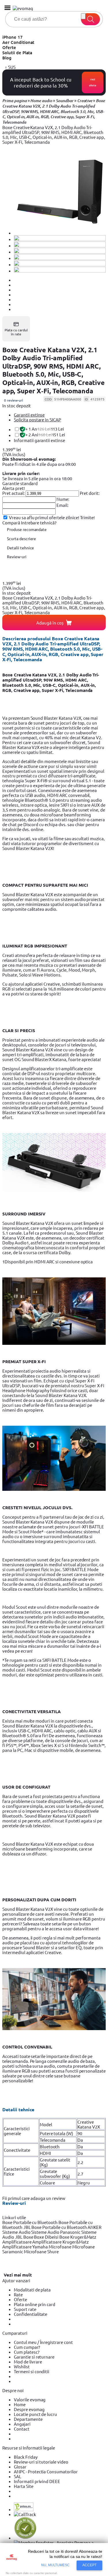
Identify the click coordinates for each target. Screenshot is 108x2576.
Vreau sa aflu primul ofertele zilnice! (44, 517)
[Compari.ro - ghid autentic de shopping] (25, 2538)
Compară (12, 523)
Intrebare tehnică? (39, 523)
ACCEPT (89, 2565)
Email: (62, 505)
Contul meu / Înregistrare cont (43, 2342)
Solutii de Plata (17, 52)
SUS (11, 67)
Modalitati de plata (32, 2290)
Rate (18, 2294)
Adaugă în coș (50, 623)
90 (80, 2133)
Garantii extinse (29, 415)
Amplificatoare (17, 2242)
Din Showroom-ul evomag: (29, 459)
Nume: (63, 499)
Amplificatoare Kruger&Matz (60, 2242)
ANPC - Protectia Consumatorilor (46, 2471)
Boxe (29, 2237)
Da (80, 2146)
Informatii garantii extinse (39, 440)
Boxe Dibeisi (47, 2237)
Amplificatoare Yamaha (25, 2247)
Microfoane (60, 2247)
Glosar (20, 2467)
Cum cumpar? (27, 2347)
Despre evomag (29, 2409)
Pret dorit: (90, 493)
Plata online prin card (35, 2304)
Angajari (22, 2424)
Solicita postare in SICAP (37, 420)
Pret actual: (14, 493)
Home (20, 2404)
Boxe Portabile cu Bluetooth (30, 2222)
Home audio (41, 101)
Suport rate (25, 2309)
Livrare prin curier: (21, 473)
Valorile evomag (30, 2399)
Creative (85, 101)
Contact (22, 2429)
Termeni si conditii (32, 2371)
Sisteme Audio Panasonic (56, 2232)
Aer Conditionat (18, 42)
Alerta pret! (14, 488)
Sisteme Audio (17, 2232)
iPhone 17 (13, 37)
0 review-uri (14, 400)
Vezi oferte (93, 82)
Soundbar (65, 101)
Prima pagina (15, 101)
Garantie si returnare (34, 2357)
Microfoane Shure (41, 2251)
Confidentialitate (31, 2314)
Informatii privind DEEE (37, 2481)
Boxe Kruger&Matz (78, 2237)
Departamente (28, 2419)
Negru (84, 2183)
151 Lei (45, 435)
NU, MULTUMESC (56, 2565)
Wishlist (22, 2366)
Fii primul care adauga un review (34, 2198)
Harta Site (24, 2486)
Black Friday (26, 2457)
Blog (7, 58)
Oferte (9, 47)
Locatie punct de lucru (35, 2414)
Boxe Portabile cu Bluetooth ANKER (66, 2227)
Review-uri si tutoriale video (41, 2462)
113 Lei (45, 429)
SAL (18, 2476)
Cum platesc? (27, 2352)
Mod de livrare (28, 2362)
